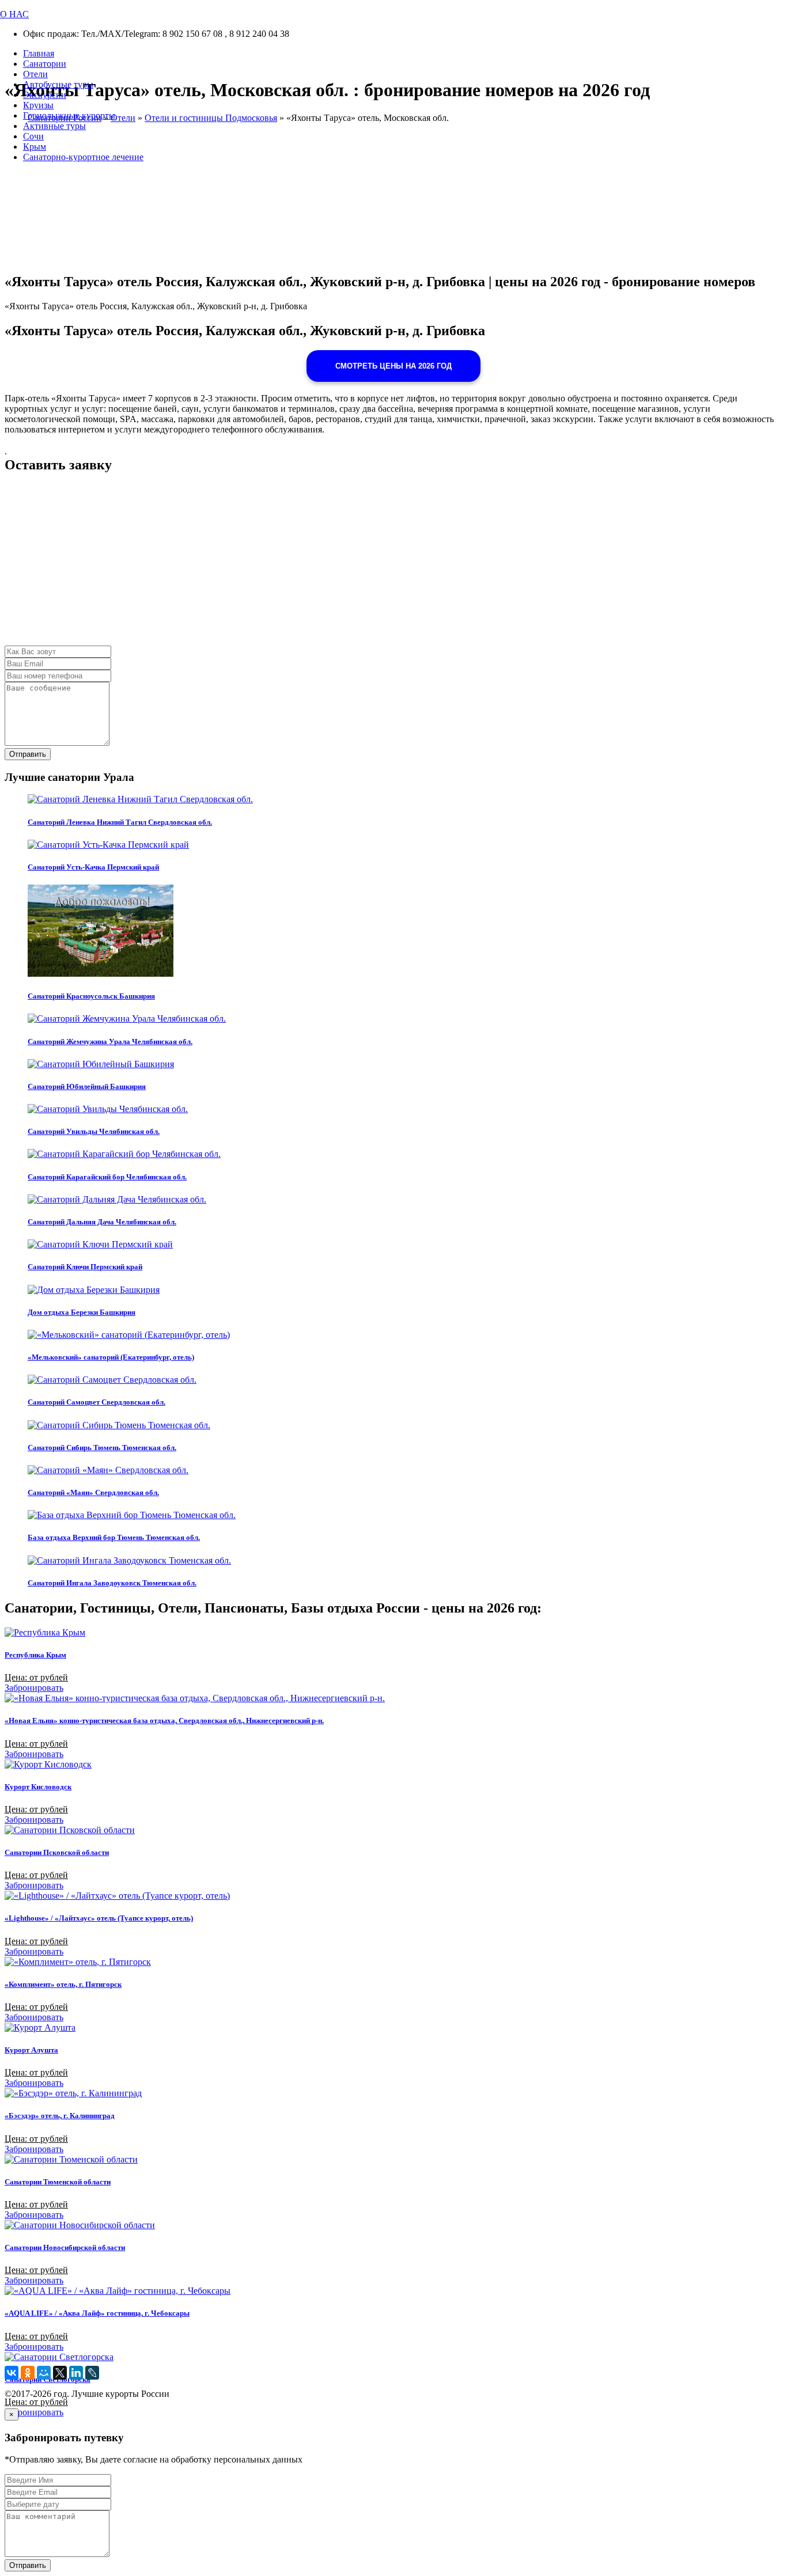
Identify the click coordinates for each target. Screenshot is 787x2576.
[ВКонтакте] (12, 2373)
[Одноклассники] (28, 2373)
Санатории (45, 64)
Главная (39, 53)
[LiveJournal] (92, 2373)
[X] (60, 2373)
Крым (35, 147)
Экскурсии (45, 95)
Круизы (38, 105)
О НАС (14, 14)
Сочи (33, 136)
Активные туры (54, 126)
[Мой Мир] (44, 2373)
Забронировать (34, 1688)
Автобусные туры (58, 84)
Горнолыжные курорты (69, 115)
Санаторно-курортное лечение (83, 157)
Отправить (28, 754)
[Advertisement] (350, 565)
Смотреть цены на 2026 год (393, 366)
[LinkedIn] (76, 2373)
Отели (35, 74)
